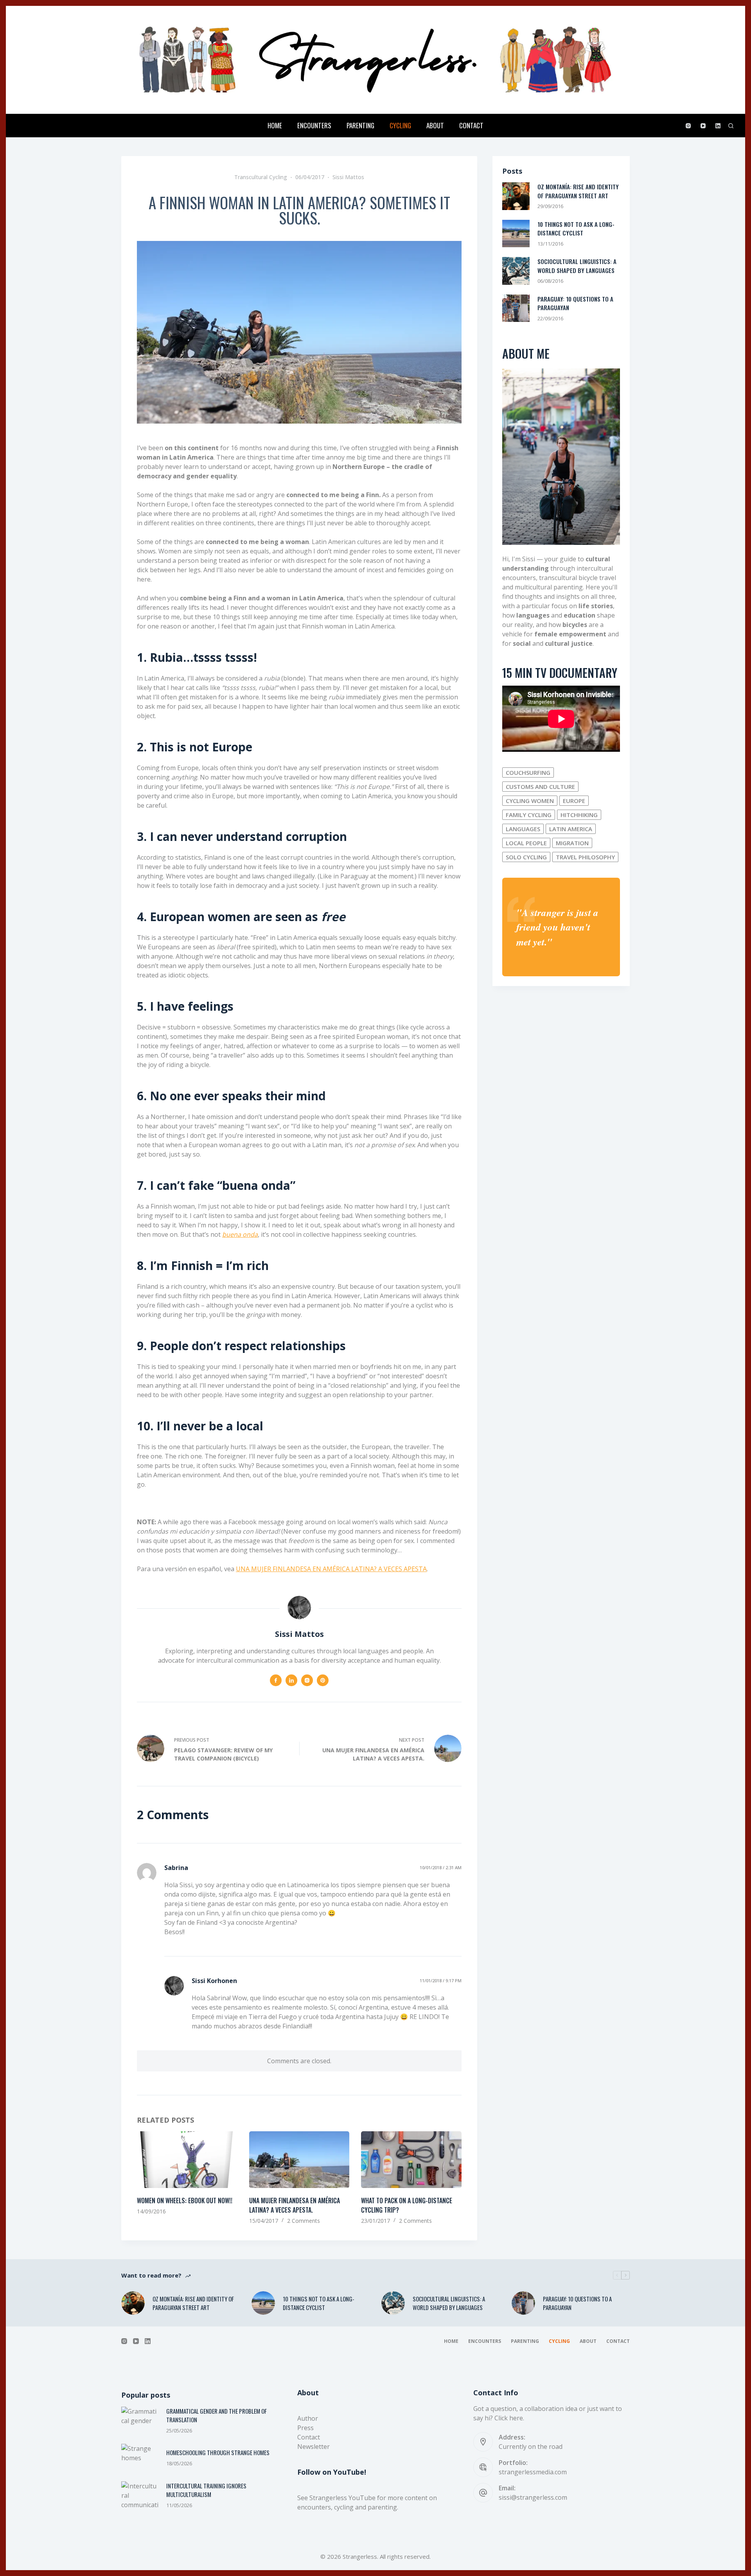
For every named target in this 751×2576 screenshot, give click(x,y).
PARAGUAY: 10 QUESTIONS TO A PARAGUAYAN (577, 2303)
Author (308, 2418)
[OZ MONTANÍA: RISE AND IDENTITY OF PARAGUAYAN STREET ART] (516, 196)
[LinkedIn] (718, 126)
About (435, 125)
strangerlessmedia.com (533, 2472)
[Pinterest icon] (323, 1680)
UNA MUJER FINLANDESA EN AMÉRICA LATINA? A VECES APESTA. (295, 2205)
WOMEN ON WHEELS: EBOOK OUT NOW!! (185, 2201)
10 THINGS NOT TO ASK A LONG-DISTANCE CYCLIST (576, 229)
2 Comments (304, 2221)
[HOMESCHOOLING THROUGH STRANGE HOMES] (140, 2458)
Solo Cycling (526, 857)
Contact (471, 125)
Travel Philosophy (585, 857)
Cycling (400, 125)
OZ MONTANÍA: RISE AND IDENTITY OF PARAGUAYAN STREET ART (578, 191)
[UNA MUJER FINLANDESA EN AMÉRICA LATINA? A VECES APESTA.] (299, 2159)
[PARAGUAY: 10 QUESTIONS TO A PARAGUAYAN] (516, 308)
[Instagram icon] (307, 1680)
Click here (509, 2418)
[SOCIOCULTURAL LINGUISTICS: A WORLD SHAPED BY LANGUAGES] (516, 271)
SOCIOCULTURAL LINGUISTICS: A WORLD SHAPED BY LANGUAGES (577, 266)
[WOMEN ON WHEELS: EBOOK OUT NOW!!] (187, 2159)
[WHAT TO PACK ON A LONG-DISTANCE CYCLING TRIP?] (411, 2159)
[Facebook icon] (276, 1680)
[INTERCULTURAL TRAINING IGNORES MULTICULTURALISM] (140, 2495)
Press (305, 2428)
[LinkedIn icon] (291, 1680)
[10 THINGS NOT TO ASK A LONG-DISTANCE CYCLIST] (516, 234)
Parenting (360, 125)
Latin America (571, 829)
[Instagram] (688, 126)
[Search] (731, 126)
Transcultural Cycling (261, 177)
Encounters (314, 125)
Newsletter (314, 2447)
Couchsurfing (528, 772)
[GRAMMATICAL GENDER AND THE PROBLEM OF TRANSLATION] (140, 2421)
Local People (526, 843)
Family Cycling (529, 815)
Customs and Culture (540, 787)
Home (275, 125)
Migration (572, 843)
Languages (523, 829)
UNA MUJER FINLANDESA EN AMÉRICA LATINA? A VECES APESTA (331, 1569)
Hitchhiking (579, 815)
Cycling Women (530, 801)
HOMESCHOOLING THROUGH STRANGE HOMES (218, 2452)
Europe (574, 801)
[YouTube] (703, 126)
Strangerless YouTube (342, 2498)
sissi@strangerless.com (533, 2497)
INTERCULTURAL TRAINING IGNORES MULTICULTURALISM (206, 2490)
